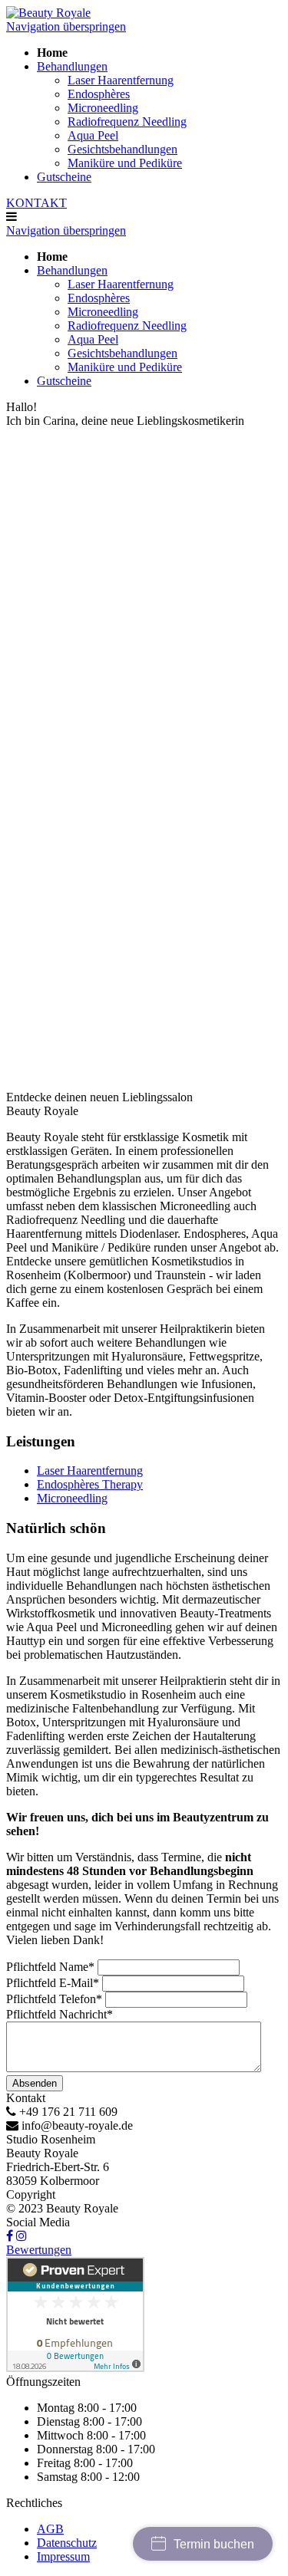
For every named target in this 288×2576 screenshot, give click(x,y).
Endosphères (99, 94)
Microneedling (103, 108)
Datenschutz (67, 2543)
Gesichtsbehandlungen (122, 149)
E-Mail (53, 1983)
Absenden (35, 2083)
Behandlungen (72, 66)
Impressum (63, 2556)
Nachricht (60, 2014)
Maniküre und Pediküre (125, 163)
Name (50, 1967)
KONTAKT (36, 203)
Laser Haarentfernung (121, 80)
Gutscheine (64, 177)
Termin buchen (214, 2544)
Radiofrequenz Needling (127, 122)
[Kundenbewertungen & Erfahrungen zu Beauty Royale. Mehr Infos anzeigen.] (75, 2368)
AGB (50, 2529)
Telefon (54, 1999)
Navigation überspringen (66, 26)
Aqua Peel (93, 135)
